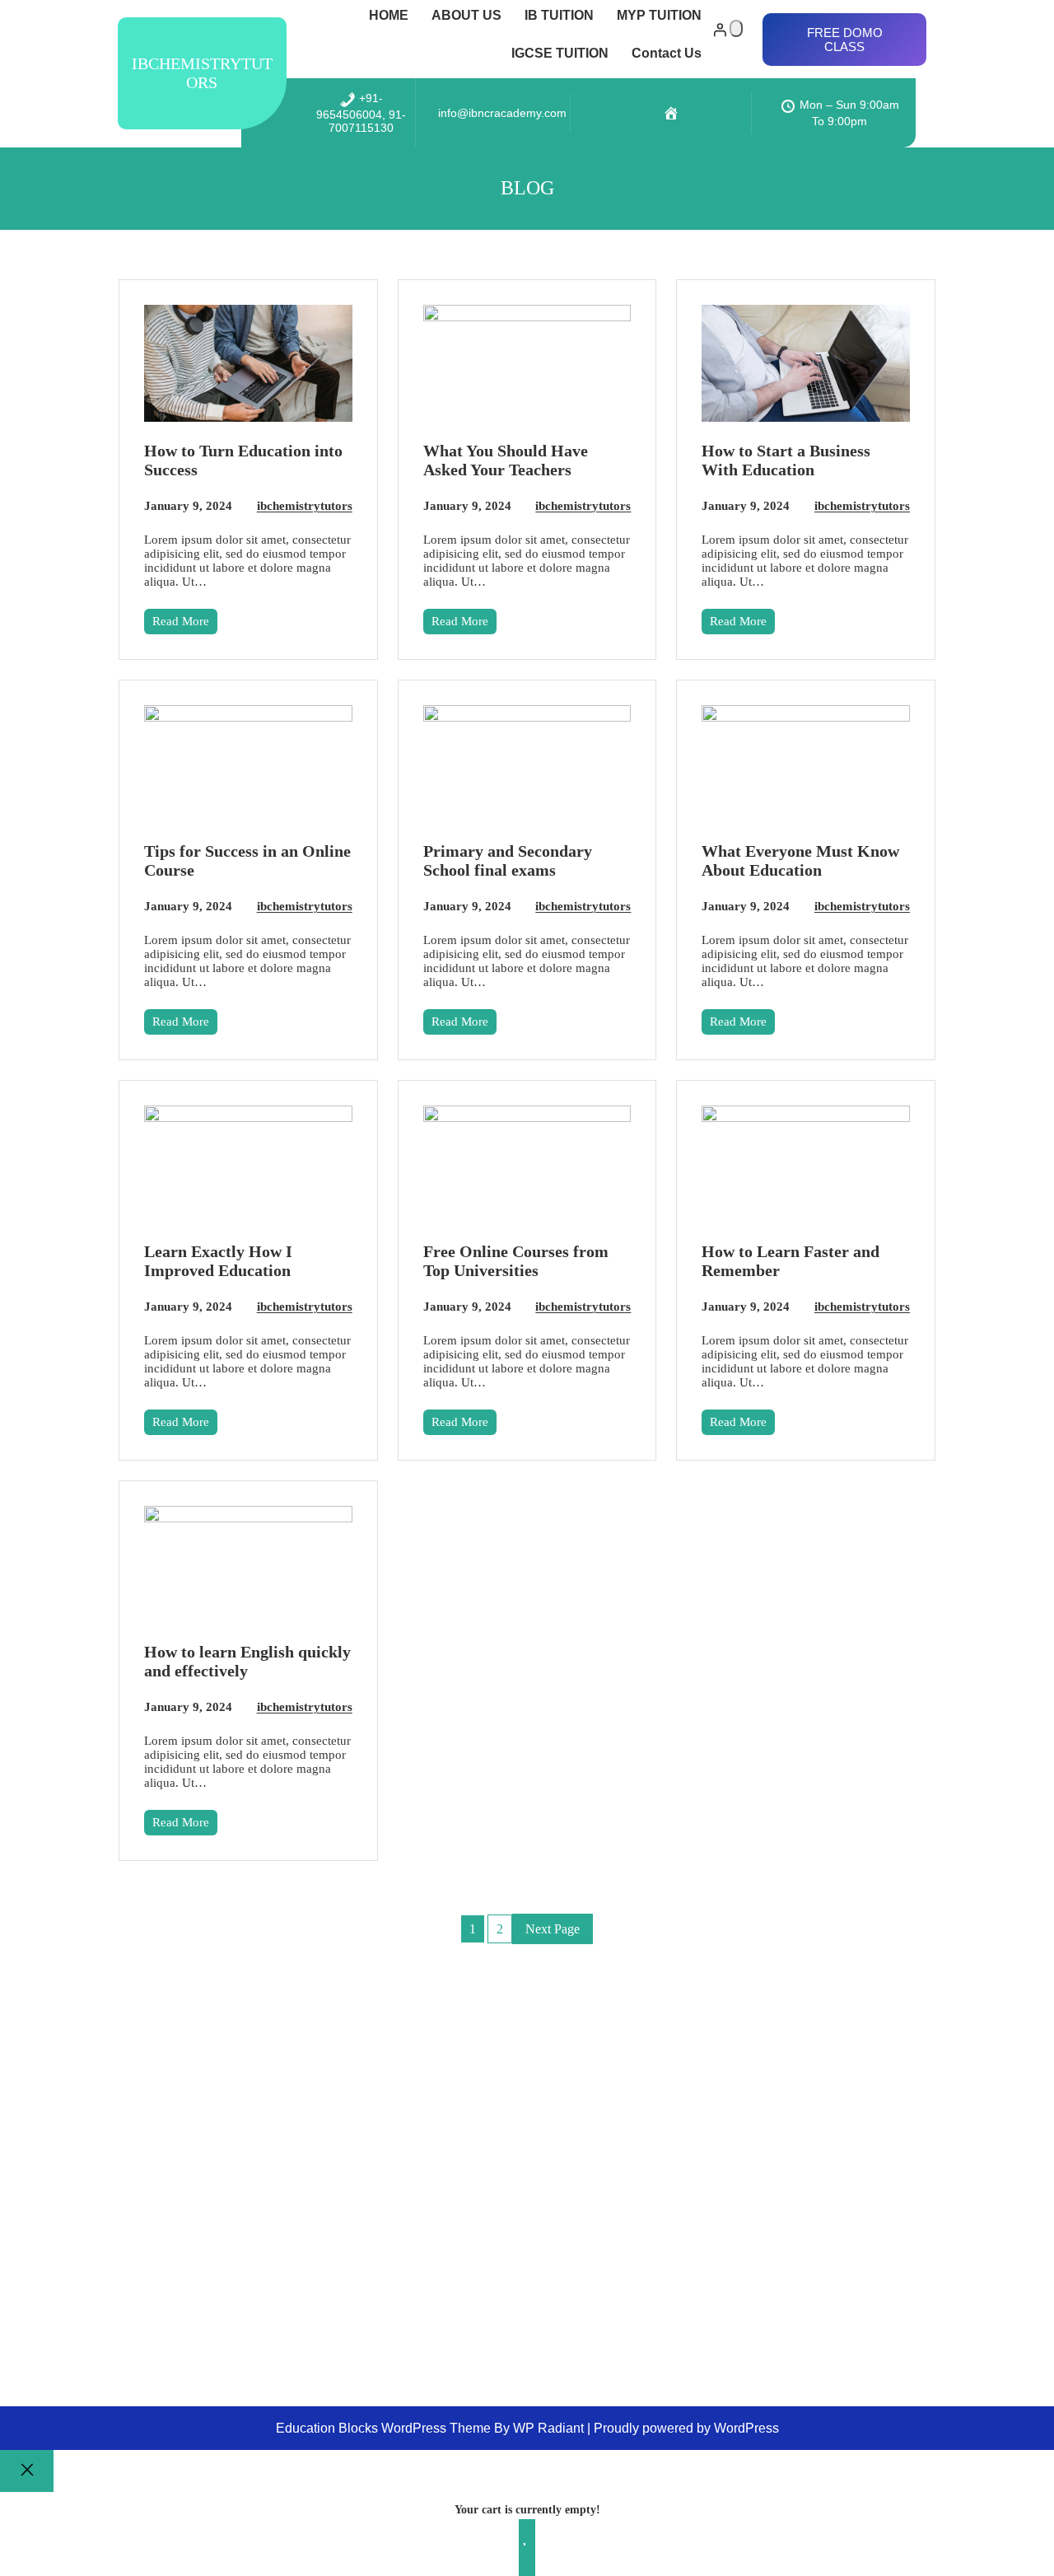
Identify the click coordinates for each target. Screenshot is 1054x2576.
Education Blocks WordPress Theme (385, 2428)
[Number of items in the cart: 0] (736, 28)
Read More (181, 621)
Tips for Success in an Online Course (247, 860)
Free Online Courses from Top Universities (516, 1261)
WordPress (746, 2428)
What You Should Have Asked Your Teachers (506, 460)
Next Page (553, 1929)
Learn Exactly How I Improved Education (218, 1261)
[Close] (27, 2471)
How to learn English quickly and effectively (247, 1661)
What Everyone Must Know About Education (800, 860)
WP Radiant (548, 2428)
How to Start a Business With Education (786, 460)
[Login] (720, 30)
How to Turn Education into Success (243, 460)
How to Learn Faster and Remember (790, 1261)
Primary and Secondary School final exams (508, 860)
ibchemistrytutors (202, 73)
